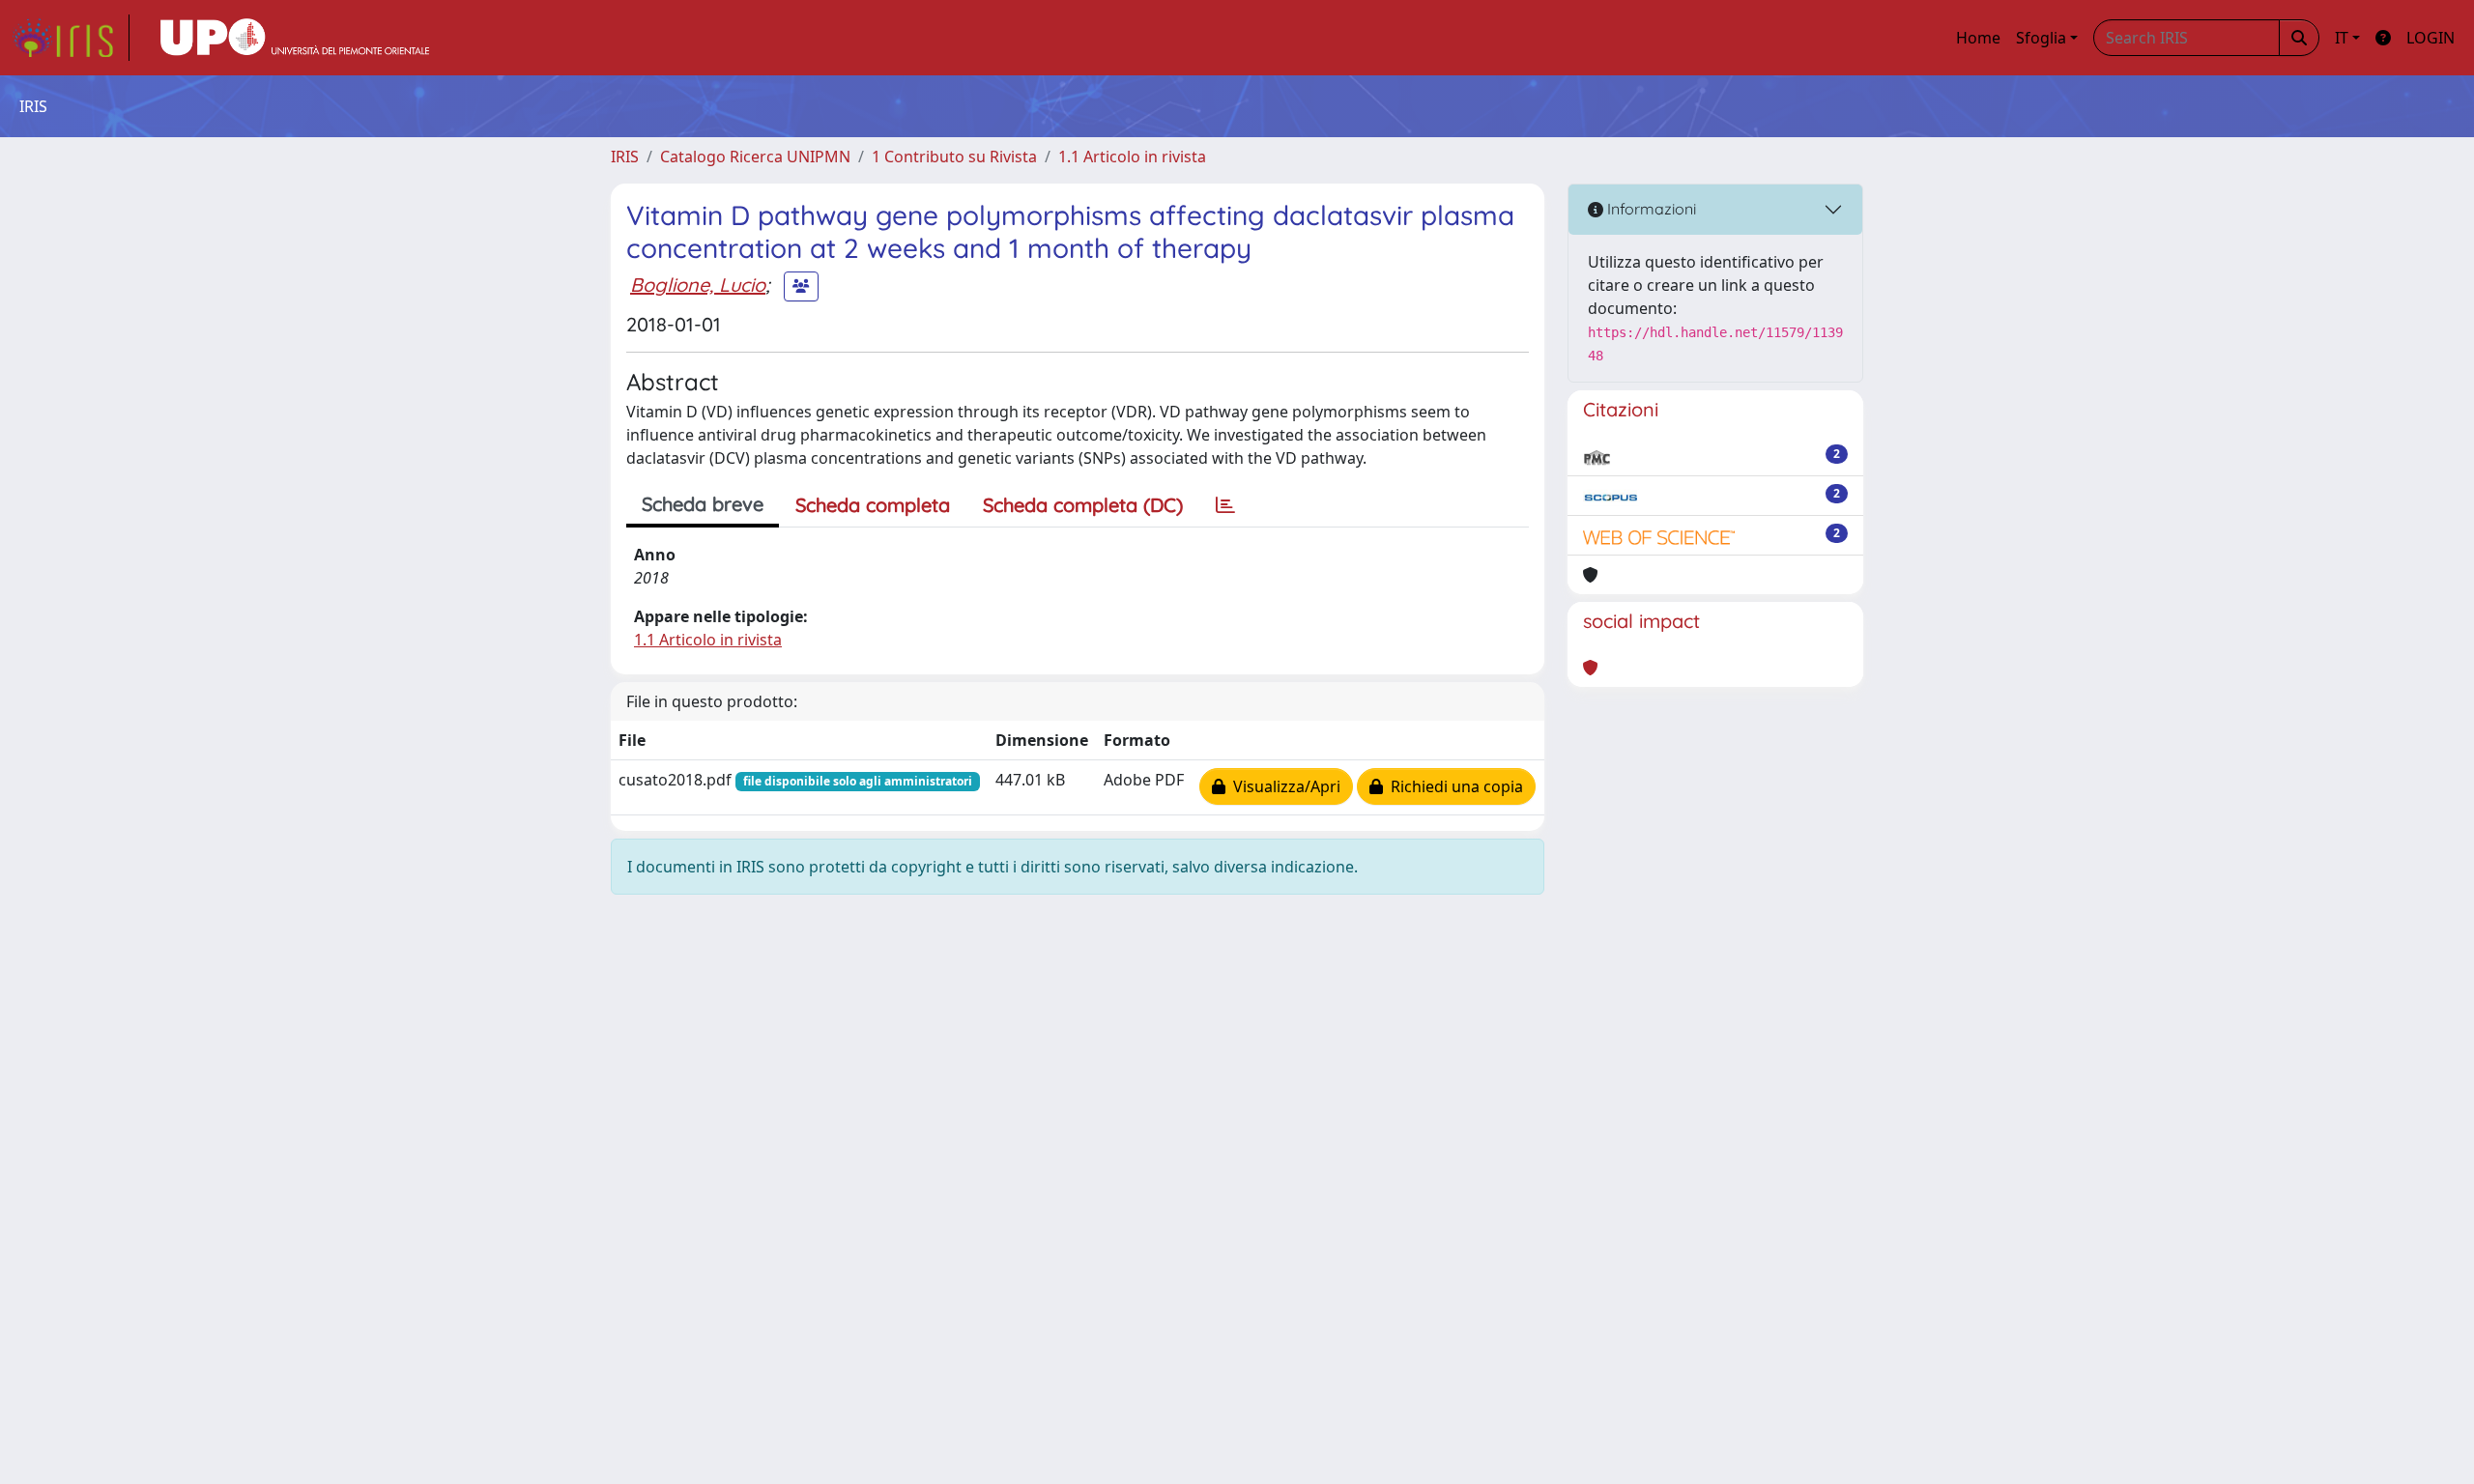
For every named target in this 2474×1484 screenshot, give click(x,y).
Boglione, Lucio (698, 285)
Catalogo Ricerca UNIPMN (755, 157)
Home (1978, 38)
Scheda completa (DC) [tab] (1083, 505)
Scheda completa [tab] (873, 505)
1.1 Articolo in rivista (1132, 157)
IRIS (625, 157)
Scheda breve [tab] (703, 504)
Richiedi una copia (1453, 786)
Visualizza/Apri (1283, 786)
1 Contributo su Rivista (954, 157)
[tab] (1225, 505)
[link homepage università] (295, 38)
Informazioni (1650, 209)
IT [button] (2342, 38)
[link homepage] (71, 38)
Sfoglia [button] (2041, 38)
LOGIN (2431, 38)
